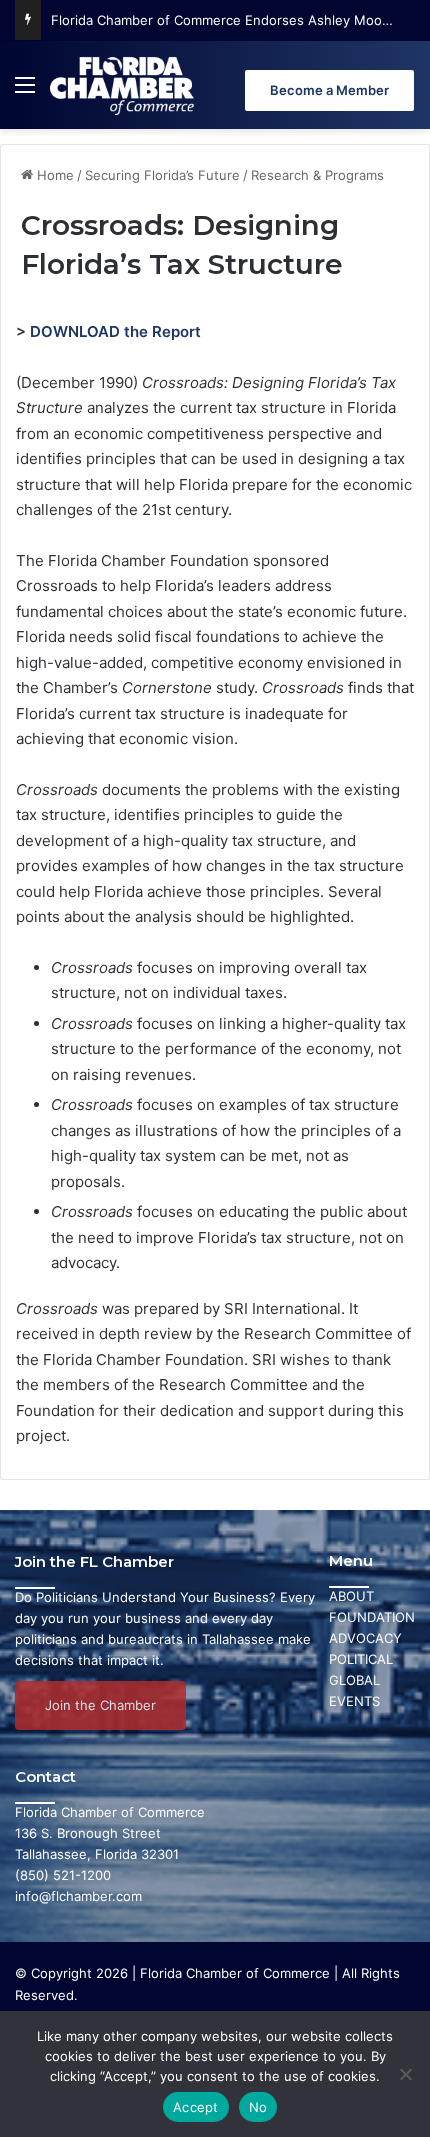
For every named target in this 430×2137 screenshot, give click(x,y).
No (258, 2107)
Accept (196, 2107)
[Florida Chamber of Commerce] (124, 85)
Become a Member (329, 90)
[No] (405, 2074)
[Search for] (405, 92)
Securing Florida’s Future (162, 175)
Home (53, 175)
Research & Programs (317, 175)
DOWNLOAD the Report (115, 331)
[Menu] (25, 92)
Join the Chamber (100, 1705)
